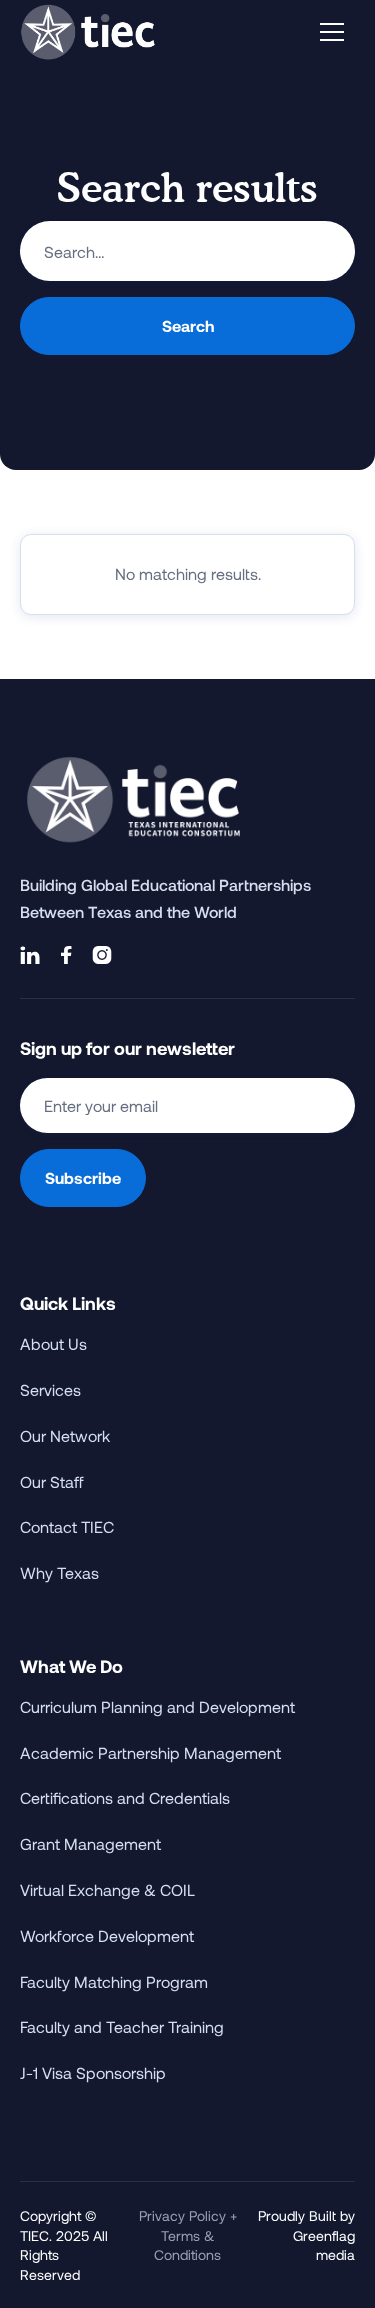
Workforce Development (107, 1935)
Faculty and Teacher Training (122, 2026)
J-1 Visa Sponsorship (93, 2072)
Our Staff (52, 1481)
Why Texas (59, 1572)
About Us (53, 1343)
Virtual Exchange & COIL (107, 1889)
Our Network (65, 1435)
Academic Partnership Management (150, 1752)
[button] (332, 32)
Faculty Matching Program (114, 1981)
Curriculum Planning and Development (157, 1706)
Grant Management (90, 1843)
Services (50, 1389)
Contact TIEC (67, 1526)
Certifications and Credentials (125, 1797)
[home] (88, 31)
